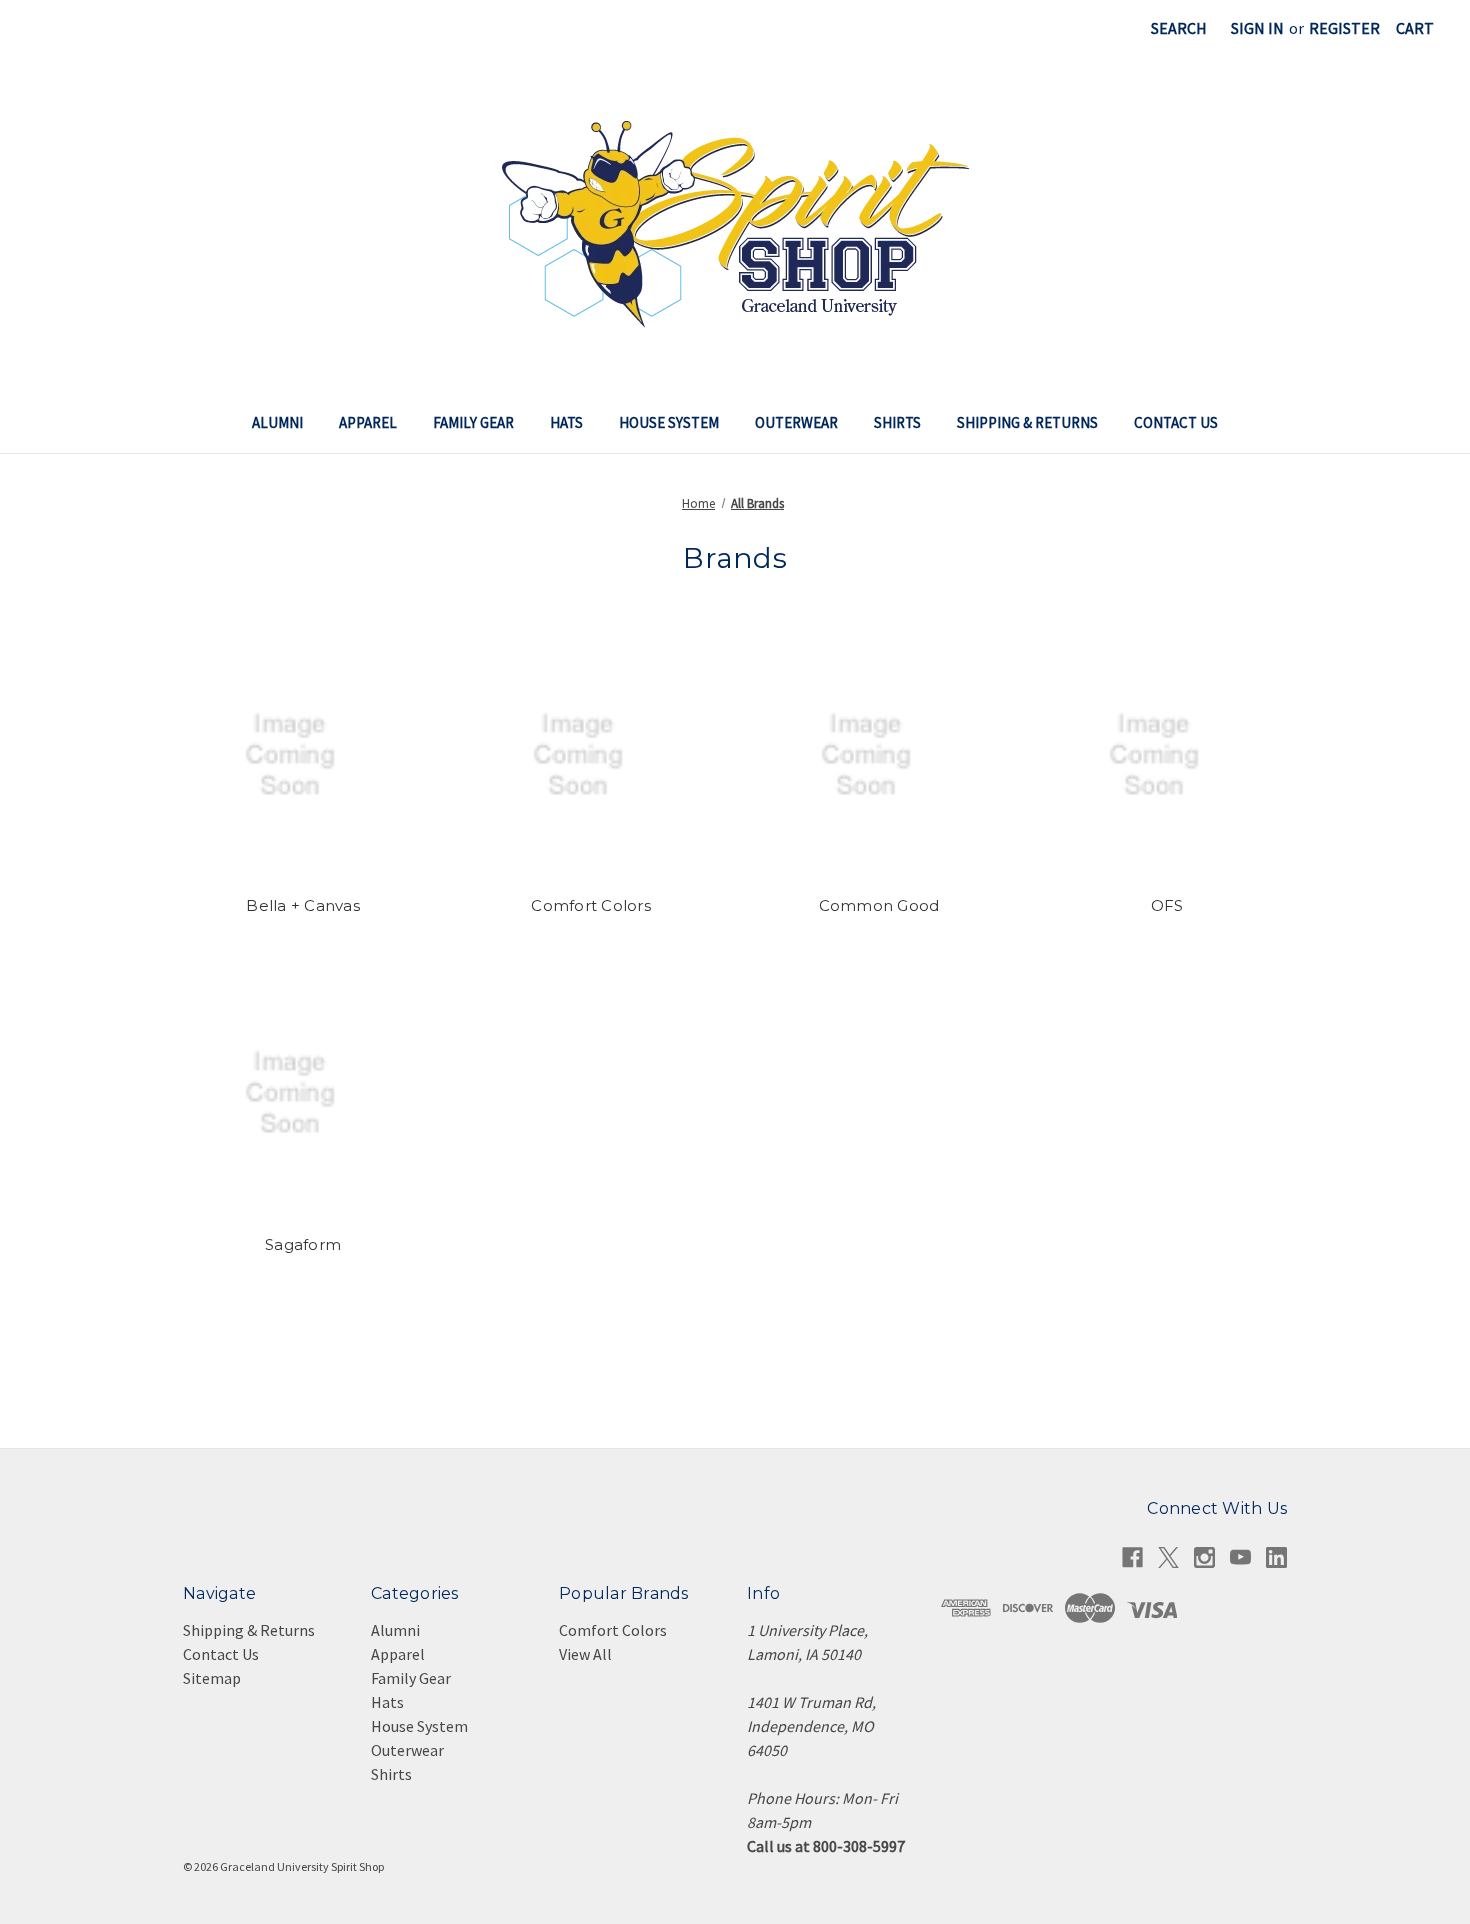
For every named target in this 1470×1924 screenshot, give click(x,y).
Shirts (897, 422)
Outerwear (796, 422)
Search (1179, 28)
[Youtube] (1240, 1557)
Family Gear (473, 422)
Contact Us (1176, 422)
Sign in (1257, 28)
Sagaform (303, 1244)
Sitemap (212, 1678)
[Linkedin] (1276, 1557)
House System (669, 422)
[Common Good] (879, 755)
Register (1344, 28)
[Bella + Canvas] (303, 755)
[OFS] (1167, 755)
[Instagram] (1204, 1557)
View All (585, 1654)
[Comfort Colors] (591, 755)
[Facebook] (1132, 1557)
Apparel (368, 422)
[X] (1168, 1557)
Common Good (879, 905)
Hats (566, 422)
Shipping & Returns (1027, 422)
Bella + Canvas (303, 905)
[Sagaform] (303, 1094)
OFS (1167, 905)
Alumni (277, 422)
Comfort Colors (591, 905)
